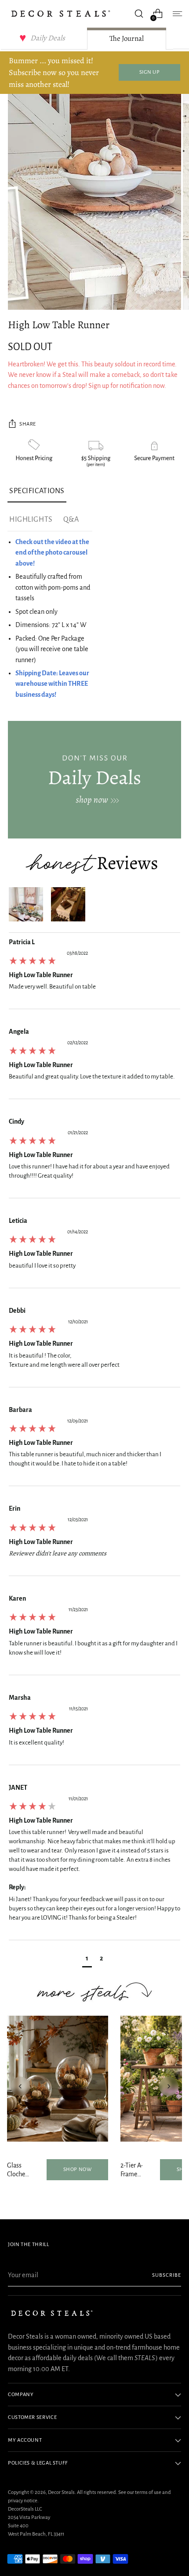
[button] (26, 904)
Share (28, 424)
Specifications (37, 491)
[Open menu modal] (176, 14)
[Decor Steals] (61, 14)
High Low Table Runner (41, 975)
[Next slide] (169, 2086)
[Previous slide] (20, 2086)
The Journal (127, 38)
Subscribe (167, 2275)
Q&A (71, 519)
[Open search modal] (139, 14)
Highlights (31, 519)
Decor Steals (61, 2492)
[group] (94, 973)
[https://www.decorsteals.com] (94, 780)
